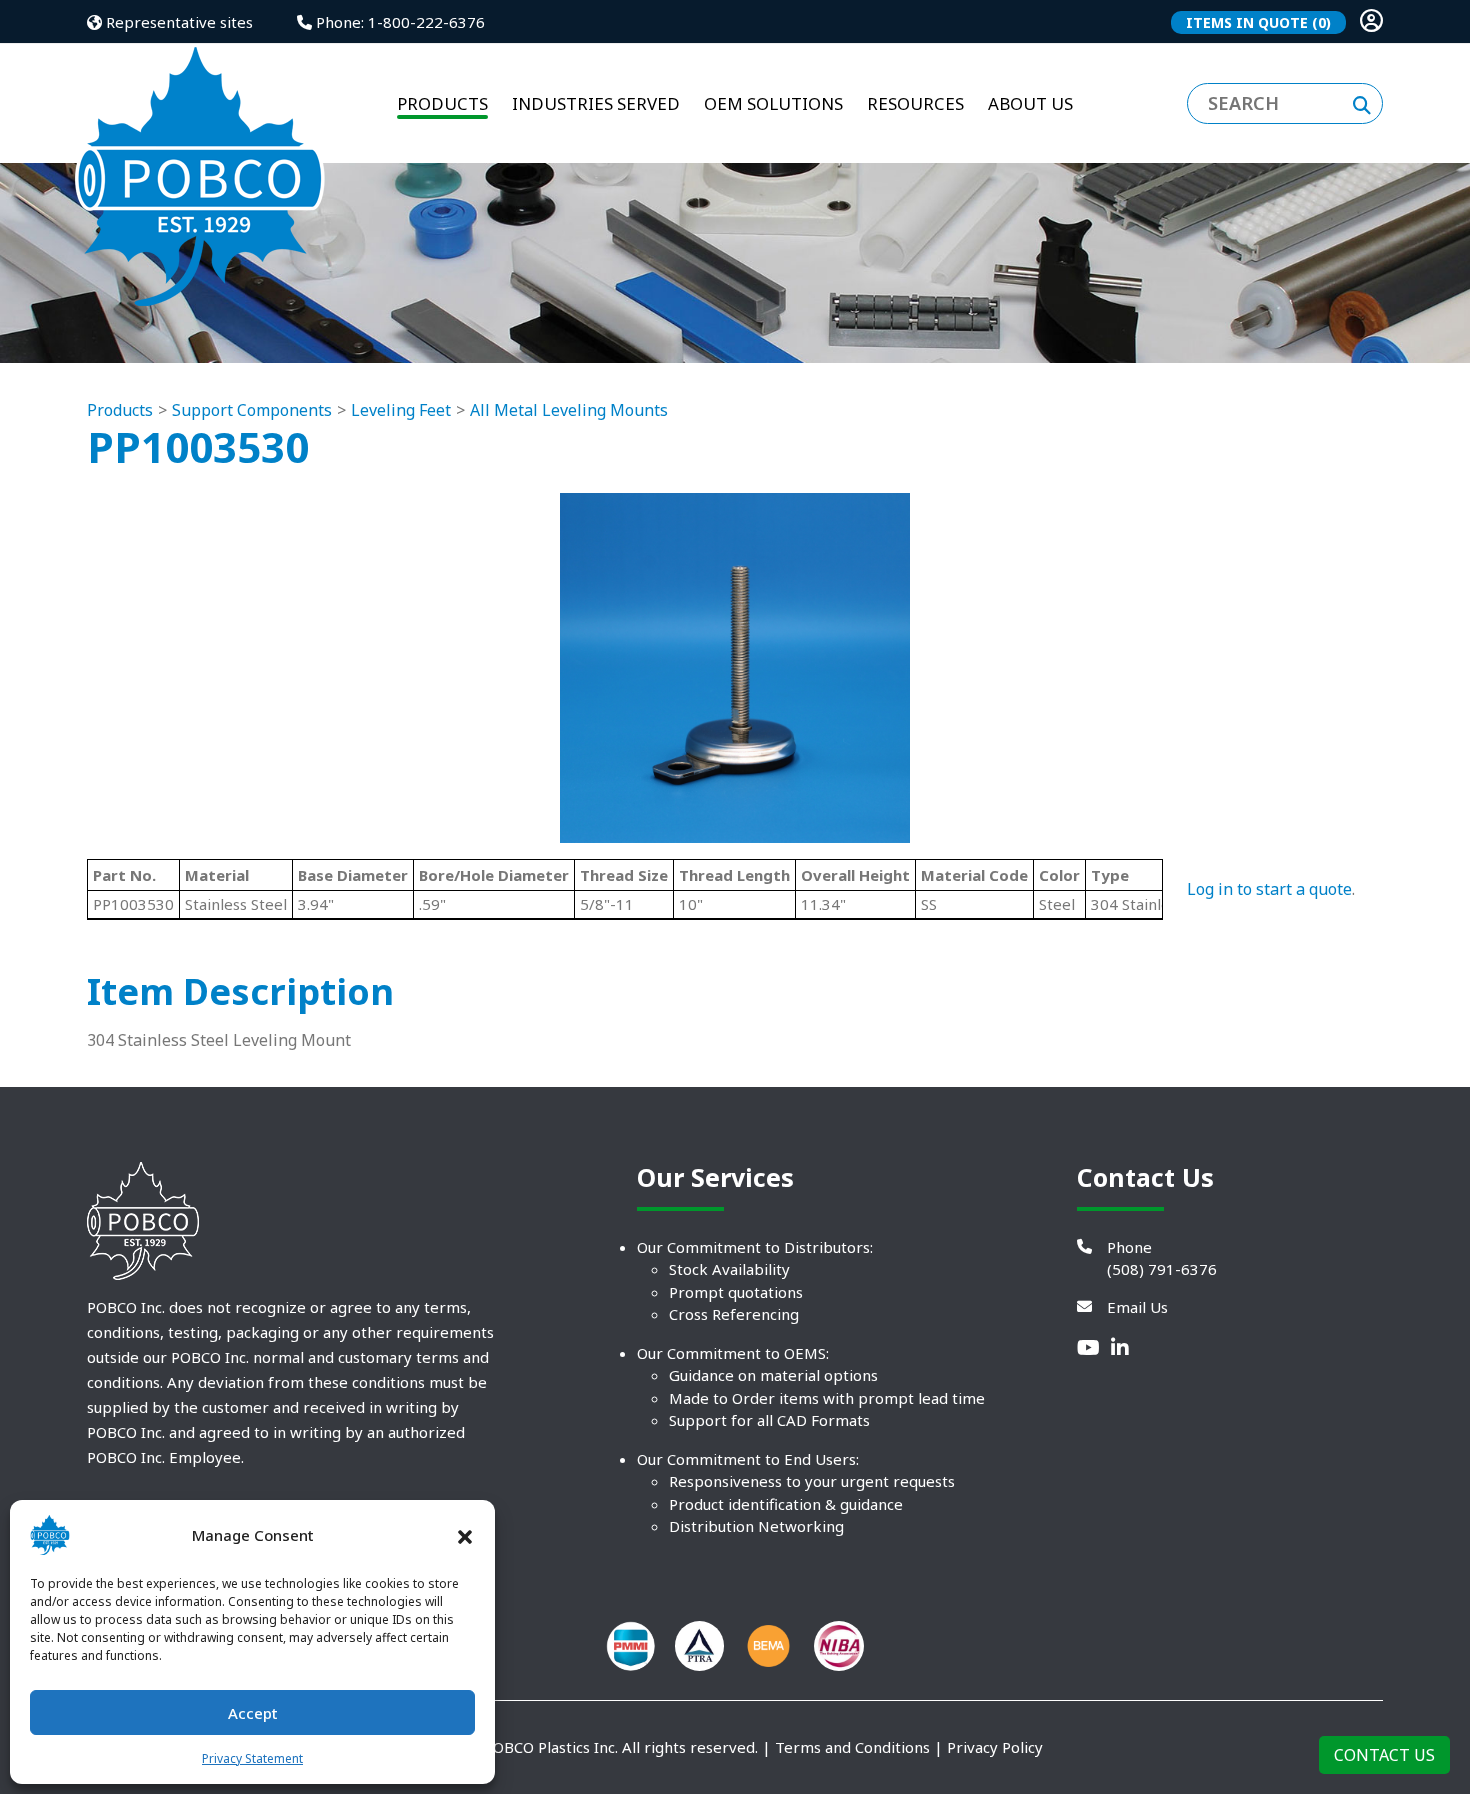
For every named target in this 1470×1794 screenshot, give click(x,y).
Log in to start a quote (1269, 889)
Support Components (252, 410)
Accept (253, 1713)
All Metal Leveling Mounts (569, 410)
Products (120, 410)
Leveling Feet (401, 410)
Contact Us (1384, 1755)
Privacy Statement (252, 1758)
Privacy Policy (995, 1747)
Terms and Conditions (852, 1747)
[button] (465, 1535)
